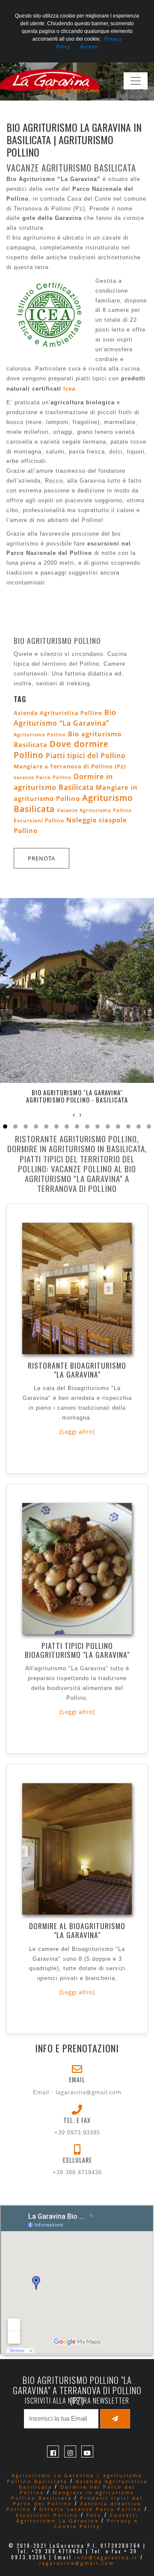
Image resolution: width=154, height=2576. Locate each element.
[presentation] (74, 1115)
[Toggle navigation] (136, 81)
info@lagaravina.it (106, 2557)
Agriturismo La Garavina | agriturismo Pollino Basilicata (75, 2478)
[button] (5, 1126)
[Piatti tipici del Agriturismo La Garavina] (77, 1580)
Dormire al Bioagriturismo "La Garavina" (77, 1930)
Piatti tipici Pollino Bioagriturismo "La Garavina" (77, 1650)
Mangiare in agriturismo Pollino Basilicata (73, 2495)
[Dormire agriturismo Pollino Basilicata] (77, 1860)
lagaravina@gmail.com (89, 2092)
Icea (70, 388)
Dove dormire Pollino (61, 750)
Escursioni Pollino (39, 820)
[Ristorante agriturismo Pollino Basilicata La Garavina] (77, 1300)
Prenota (41, 858)
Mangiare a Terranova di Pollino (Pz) (70, 766)
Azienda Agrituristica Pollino (58, 713)
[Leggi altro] (77, 1432)
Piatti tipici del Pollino (86, 756)
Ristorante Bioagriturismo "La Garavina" (77, 1370)
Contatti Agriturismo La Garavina (77, 2518)
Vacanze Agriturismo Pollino (94, 810)
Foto (94, 2515)
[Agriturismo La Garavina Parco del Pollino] (55, 81)
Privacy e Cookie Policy (96, 2523)
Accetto (89, 46)
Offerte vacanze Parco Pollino (91, 2509)
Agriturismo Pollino (40, 734)
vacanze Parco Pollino (43, 777)
